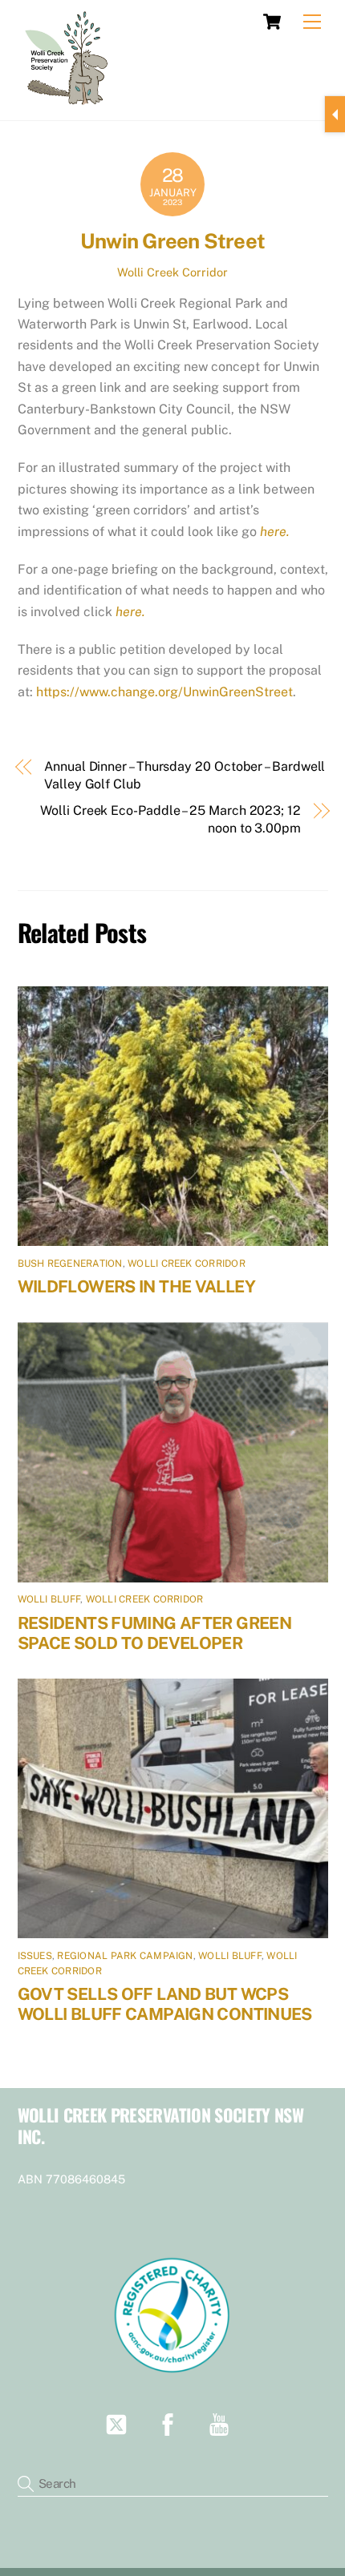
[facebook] (170, 2423)
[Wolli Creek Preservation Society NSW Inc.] (68, 102)
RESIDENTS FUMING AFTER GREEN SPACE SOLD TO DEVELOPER (155, 1633)
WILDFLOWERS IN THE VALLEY (136, 1286)
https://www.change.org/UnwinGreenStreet (164, 692)
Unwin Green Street (172, 241)
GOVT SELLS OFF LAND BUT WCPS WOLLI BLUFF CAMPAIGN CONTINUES (165, 2004)
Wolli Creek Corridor (172, 272)
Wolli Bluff (49, 1599)
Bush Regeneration (70, 1264)
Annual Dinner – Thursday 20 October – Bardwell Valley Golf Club (185, 775)
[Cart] (272, 22)
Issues (35, 1956)
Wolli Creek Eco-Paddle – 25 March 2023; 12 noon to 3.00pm (170, 819)
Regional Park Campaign (125, 1956)
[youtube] (222, 2423)
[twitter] (119, 2423)
